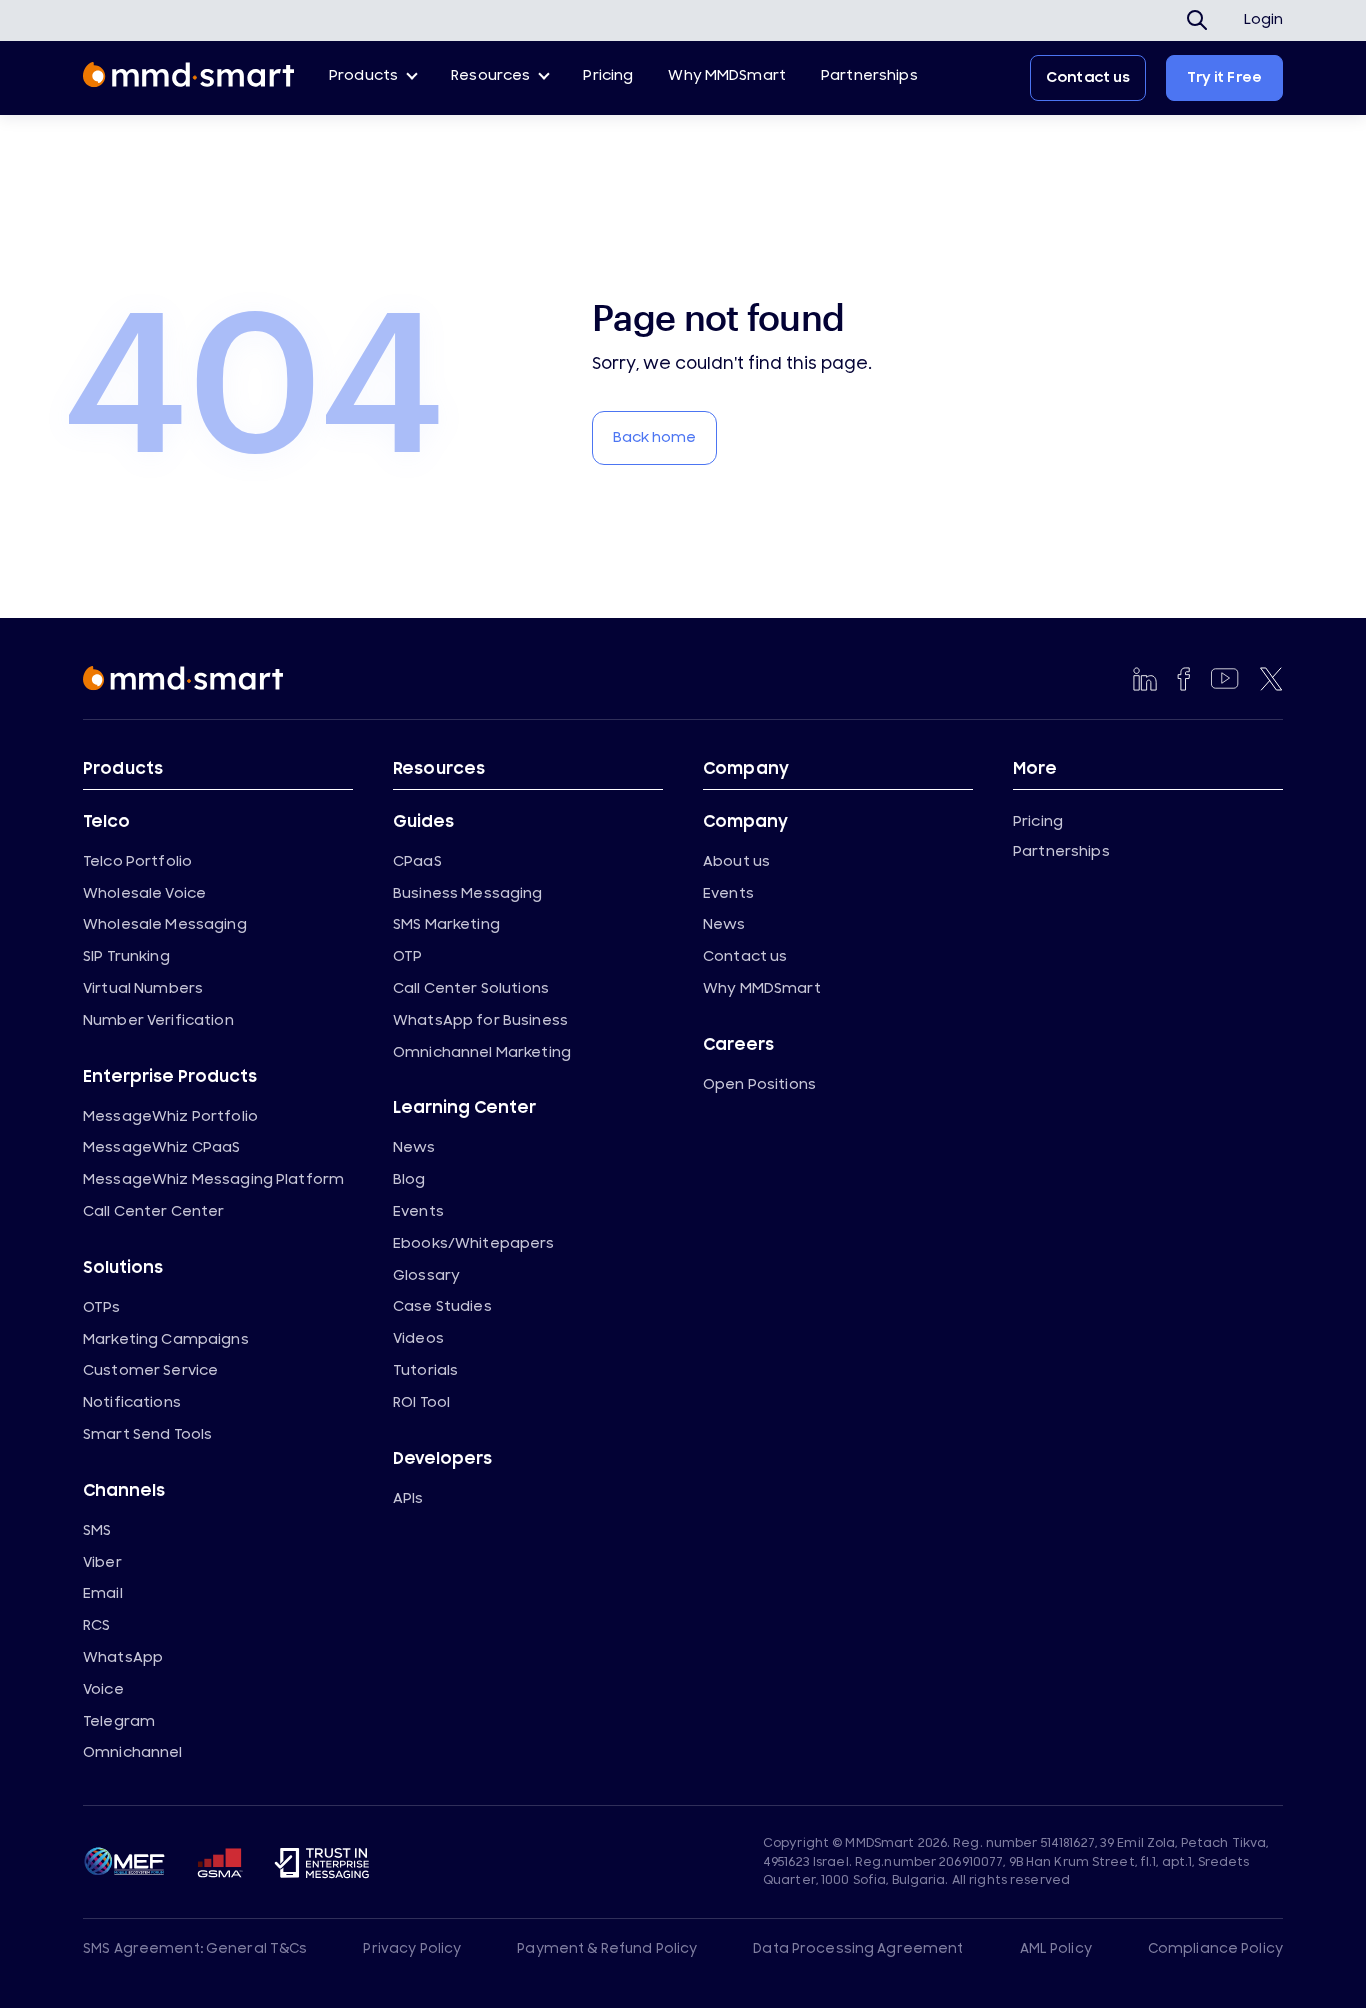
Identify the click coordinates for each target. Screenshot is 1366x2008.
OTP (407, 956)
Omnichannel (133, 1752)
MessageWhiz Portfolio (170, 1116)
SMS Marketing (446, 924)
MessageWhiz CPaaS (161, 1147)
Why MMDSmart (727, 75)
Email (103, 1593)
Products (363, 75)
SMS (97, 1530)
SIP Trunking (126, 956)
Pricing (608, 75)
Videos (418, 1338)
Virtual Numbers (143, 988)
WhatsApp (123, 1657)
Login (1263, 20)
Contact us (1088, 77)
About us (736, 861)
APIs (408, 1498)
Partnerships (869, 75)
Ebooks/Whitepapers (474, 1243)
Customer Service (150, 1370)
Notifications (132, 1402)
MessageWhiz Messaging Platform (213, 1179)
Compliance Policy (1215, 1949)
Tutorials (425, 1370)
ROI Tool (421, 1402)
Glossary (426, 1275)
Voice (103, 1689)
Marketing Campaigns (166, 1339)
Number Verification (158, 1020)
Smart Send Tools (147, 1434)
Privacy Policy (412, 1949)
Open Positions (759, 1084)
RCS (96, 1625)
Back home (654, 437)
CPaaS (417, 861)
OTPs (102, 1307)
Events (418, 1211)
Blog (409, 1179)
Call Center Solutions (471, 988)
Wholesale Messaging (165, 924)
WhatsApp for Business (480, 1020)
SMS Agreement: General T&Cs (195, 1949)
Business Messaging (468, 893)
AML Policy (1056, 1949)
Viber (102, 1562)
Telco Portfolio (137, 861)
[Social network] (1145, 679)
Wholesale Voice (144, 893)
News (414, 1147)
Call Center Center (154, 1211)
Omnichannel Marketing (482, 1052)
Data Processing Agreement (858, 1949)
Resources (490, 75)
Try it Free (1224, 77)
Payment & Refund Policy (607, 1949)
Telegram (119, 1721)
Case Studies (442, 1306)
